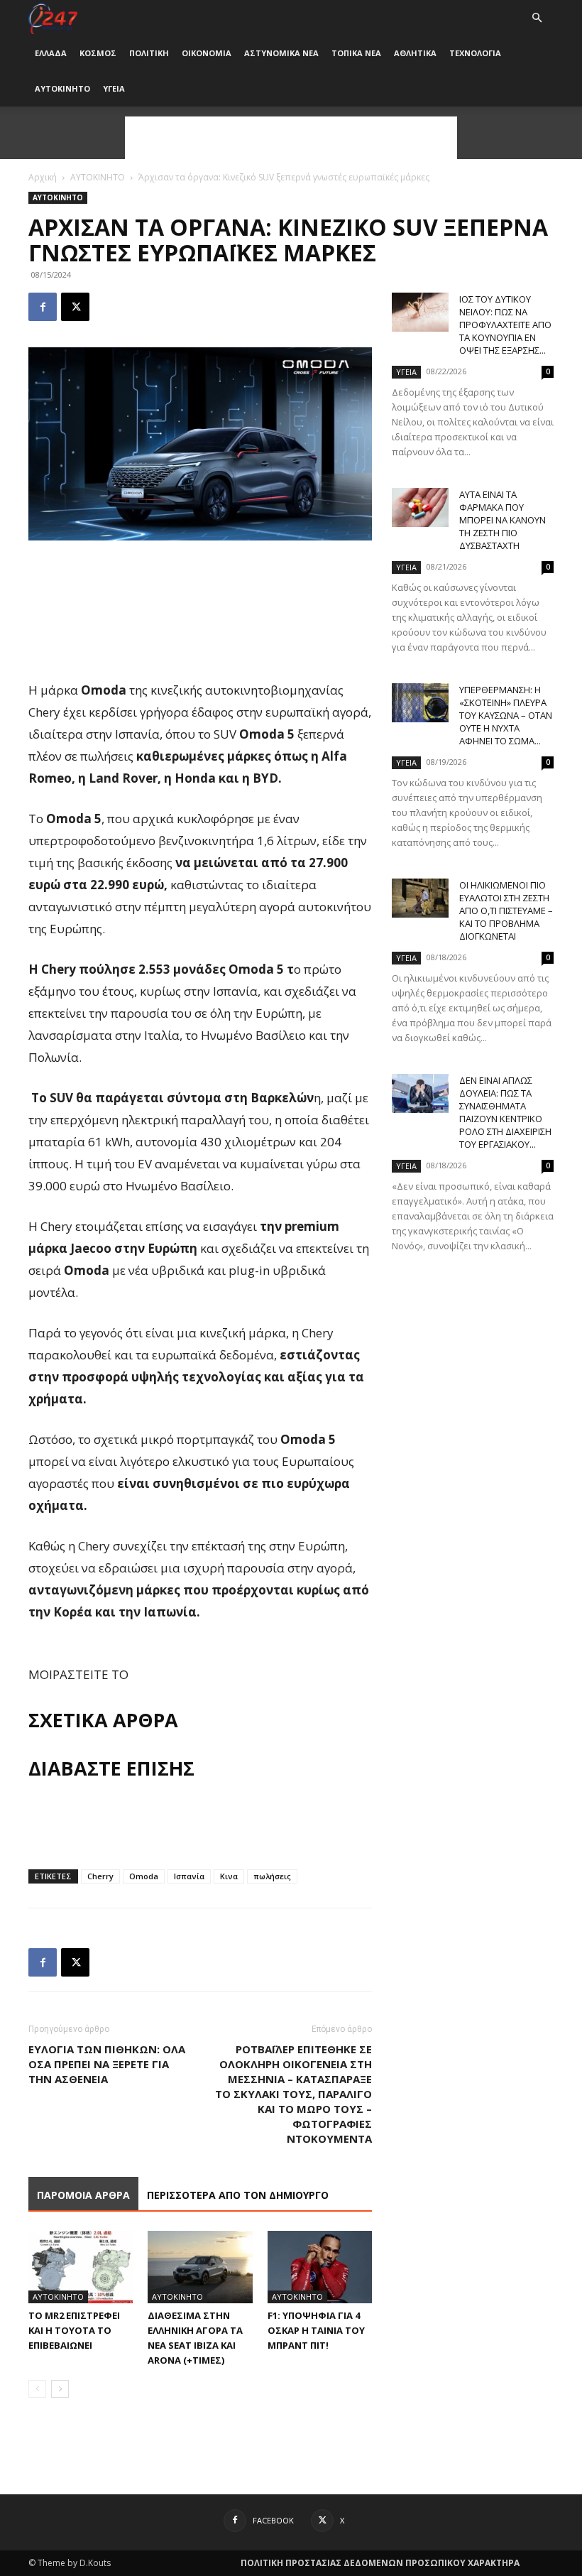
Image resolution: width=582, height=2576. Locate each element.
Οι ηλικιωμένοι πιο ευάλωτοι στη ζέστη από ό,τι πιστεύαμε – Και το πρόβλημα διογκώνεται (506, 911)
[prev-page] (37, 2389)
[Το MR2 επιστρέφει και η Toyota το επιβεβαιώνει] (81, 2267)
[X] (75, 307)
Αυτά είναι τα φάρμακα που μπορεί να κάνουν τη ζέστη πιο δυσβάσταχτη (503, 520)
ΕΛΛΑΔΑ (51, 53)
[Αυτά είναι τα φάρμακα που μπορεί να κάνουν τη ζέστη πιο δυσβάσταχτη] (420, 507)
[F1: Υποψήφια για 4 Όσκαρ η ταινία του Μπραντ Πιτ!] (320, 2267)
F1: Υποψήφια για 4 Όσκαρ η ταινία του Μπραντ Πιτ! (316, 2330)
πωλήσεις (272, 1876)
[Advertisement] (291, 138)
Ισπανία (189, 1876)
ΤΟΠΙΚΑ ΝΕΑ (356, 53)
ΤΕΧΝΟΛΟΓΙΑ (475, 53)
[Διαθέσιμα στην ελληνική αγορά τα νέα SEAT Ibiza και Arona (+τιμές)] (200, 2267)
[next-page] (60, 2389)
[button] (537, 18)
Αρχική (43, 177)
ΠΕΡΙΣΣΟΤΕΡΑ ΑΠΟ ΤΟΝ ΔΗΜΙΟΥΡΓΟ (238, 2195)
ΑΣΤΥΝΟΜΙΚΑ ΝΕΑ (281, 53)
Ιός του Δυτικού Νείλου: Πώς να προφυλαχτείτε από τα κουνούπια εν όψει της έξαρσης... (505, 325)
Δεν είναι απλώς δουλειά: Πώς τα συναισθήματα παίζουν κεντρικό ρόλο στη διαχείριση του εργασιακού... (505, 1112)
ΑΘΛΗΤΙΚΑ (415, 53)
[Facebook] (43, 307)
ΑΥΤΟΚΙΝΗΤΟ (62, 88)
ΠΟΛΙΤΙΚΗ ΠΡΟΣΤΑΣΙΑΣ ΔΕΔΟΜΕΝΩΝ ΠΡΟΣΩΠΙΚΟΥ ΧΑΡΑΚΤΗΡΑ (380, 2563)
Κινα (229, 1876)
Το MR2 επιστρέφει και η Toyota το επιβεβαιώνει (74, 2330)
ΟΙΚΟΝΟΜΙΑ (207, 53)
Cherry (100, 1876)
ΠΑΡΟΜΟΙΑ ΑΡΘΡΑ (83, 2195)
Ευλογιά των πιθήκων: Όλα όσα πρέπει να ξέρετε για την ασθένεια (107, 2064)
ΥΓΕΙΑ (114, 88)
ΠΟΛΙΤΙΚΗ (149, 53)
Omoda (144, 1876)
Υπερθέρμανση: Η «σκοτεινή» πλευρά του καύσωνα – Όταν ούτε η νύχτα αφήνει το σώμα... (506, 715)
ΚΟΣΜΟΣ (98, 53)
